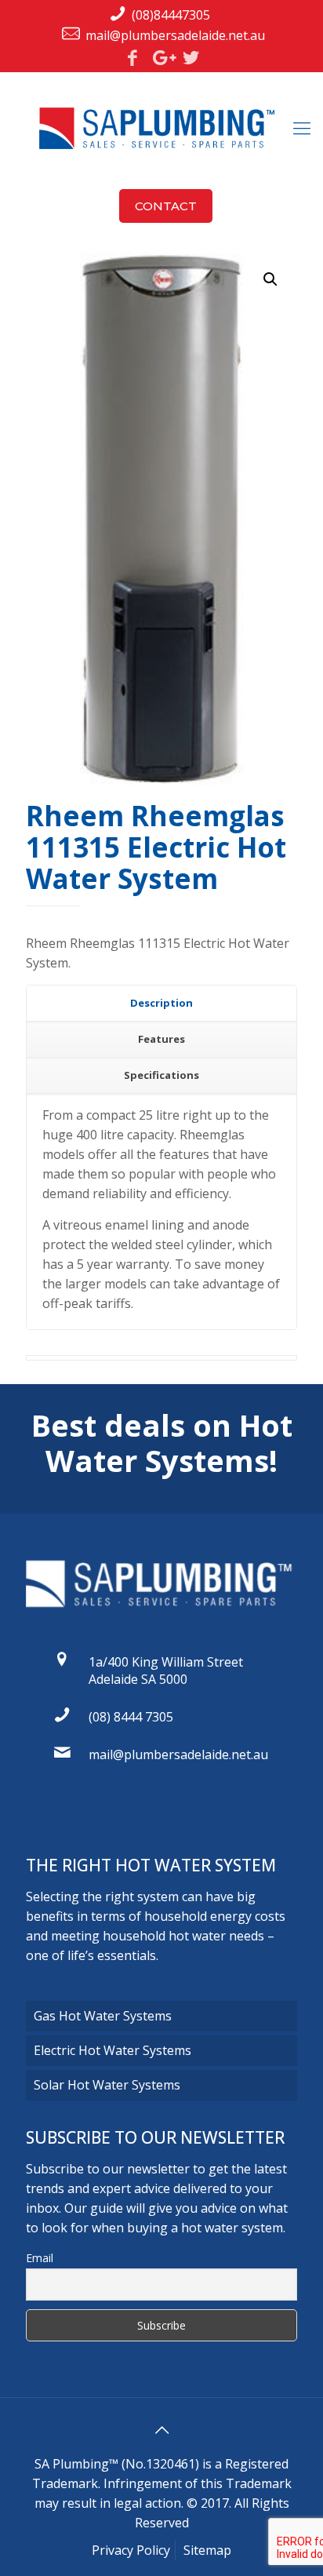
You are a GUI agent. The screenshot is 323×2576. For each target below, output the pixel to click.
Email (40, 2258)
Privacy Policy (131, 2550)
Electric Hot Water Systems (113, 2050)
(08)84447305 (171, 15)
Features (161, 1039)
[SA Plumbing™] (161, 127)
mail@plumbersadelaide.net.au (175, 35)
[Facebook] (132, 57)
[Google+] (161, 57)
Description (161, 1003)
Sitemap (207, 2550)
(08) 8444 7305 (131, 1717)
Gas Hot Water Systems (103, 2016)
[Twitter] (191, 57)
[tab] (161, 1004)
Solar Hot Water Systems (107, 2085)
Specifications (161, 1075)
